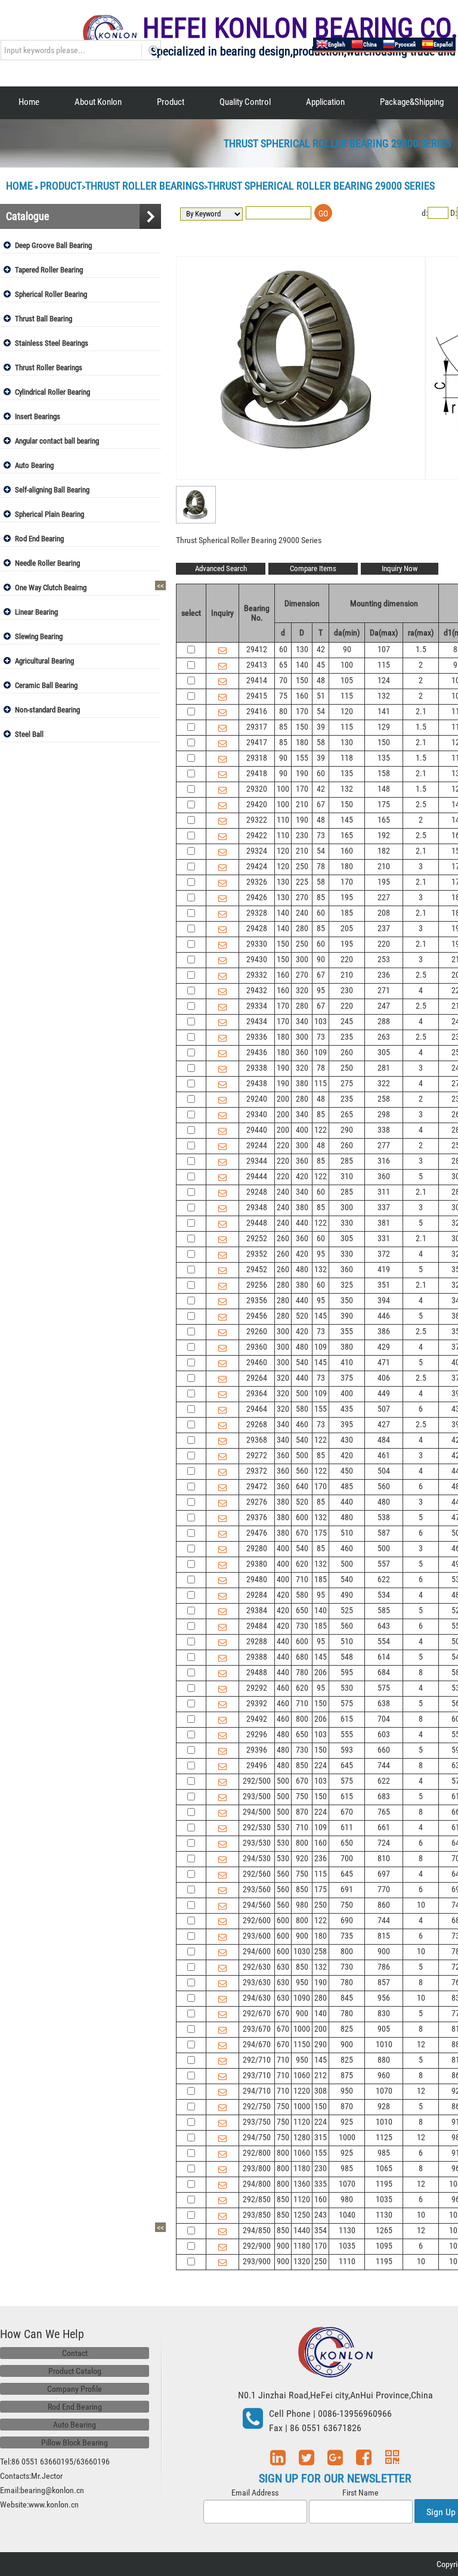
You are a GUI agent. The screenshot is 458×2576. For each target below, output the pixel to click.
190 (302, 773)
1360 (302, 2184)
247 (384, 1006)
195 (384, 882)
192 (384, 835)
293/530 (257, 1843)
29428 (257, 928)
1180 (302, 2168)
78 (321, 866)
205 (347, 928)
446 (384, 1316)
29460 (257, 1362)
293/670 (257, 2029)
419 (384, 1269)
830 (384, 2013)
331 (384, 1238)
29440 (257, 1130)
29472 (257, 1486)
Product (171, 102)
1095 (384, 2246)
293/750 (257, 2122)
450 (347, 1471)
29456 (257, 1316)
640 (302, 1486)
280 (302, 928)
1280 (302, 2137)
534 (384, 1595)
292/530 (257, 1827)
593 (347, 1750)
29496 (257, 1765)
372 (384, 1254)
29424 (257, 866)
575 (384, 1688)
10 (421, 1905)
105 (347, 680)
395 (347, 1424)
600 (302, 1517)
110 (283, 820)
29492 (257, 1719)
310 (347, 1176)
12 (421, 2044)
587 (384, 1533)
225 (302, 882)
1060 (302, 2075)
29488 (257, 1672)
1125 (384, 2137)
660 (384, 1750)
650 (302, 1610)
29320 (257, 789)
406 (384, 1378)
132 (384, 696)
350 (347, 1300)
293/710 (257, 2075)
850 (302, 1765)
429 (384, 1347)
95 (321, 990)
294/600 (257, 1951)
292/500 (257, 1781)
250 (302, 866)
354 (321, 2230)
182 (384, 851)
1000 (302, 2029)
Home (29, 102)
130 (302, 649)
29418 (257, 773)
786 (384, 1967)
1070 (384, 2091)
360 (302, 1052)
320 (302, 990)
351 (384, 1285)
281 (384, 1068)
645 (347, 1765)
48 (321, 680)
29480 (257, 1579)
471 (384, 1362)
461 (384, 1455)
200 (283, 1099)
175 (384, 804)
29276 (257, 1502)
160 (302, 696)
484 (384, 1440)
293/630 (257, 1982)
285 (347, 1161)
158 (384, 773)
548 (347, 1657)
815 (384, 1936)
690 (347, 1920)
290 (347, 1130)
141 (384, 711)
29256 (257, 1285)
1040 (347, 2215)
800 (302, 1719)
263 (384, 1037)
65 (283, 665)
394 (384, 1300)
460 (302, 1424)
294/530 (257, 1858)
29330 (257, 944)
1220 (302, 2091)
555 (347, 1734)
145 (347, 820)
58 (321, 742)
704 (384, 1719)
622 (384, 1579)
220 (384, 944)
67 (321, 804)
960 (384, 2075)
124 (384, 680)
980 (302, 1905)
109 (321, 1052)
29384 (257, 1610)
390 (347, 1316)
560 (302, 1471)
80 (283, 711)
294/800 (257, 2184)
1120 (302, 2122)
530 (347, 1688)
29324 (257, 851)
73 (321, 835)
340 (302, 1021)
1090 (302, 1998)
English (337, 44)
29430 (257, 959)
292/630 (257, 1967)
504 (384, 1471)
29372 (257, 1471)
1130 (384, 2215)
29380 (257, 1564)
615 (347, 1719)
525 (347, 1610)
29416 (257, 711)
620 (302, 1564)
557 (384, 1564)
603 (384, 1734)
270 (302, 897)
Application (325, 102)
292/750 (257, 2106)
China (370, 44)
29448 (257, 1223)
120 (347, 711)
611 (347, 1827)
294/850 (257, 2230)
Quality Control (245, 102)
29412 (257, 649)
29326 (257, 882)
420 (302, 1176)
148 (384, 789)
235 (347, 1037)
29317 (257, 727)
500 (302, 1393)
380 (302, 1083)
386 (384, 1331)
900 (302, 1936)
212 (321, 2075)
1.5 (421, 649)
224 (321, 1765)
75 (283, 696)
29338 (257, 1068)
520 (302, 1316)
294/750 (257, 2137)
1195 (384, 2184)
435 (347, 1409)
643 (384, 1626)
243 (321, 2215)
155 (302, 758)
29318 (257, 758)
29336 (257, 1037)
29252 (257, 1238)
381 (384, 1223)
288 (384, 1021)
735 (347, 1936)
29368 (257, 1440)
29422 (257, 835)
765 (384, 1812)
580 (302, 1409)
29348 (257, 1207)
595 (347, 1672)
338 (384, 1130)
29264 (257, 1378)
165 (384, 820)
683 (384, 1796)
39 (321, 727)
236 (384, 975)
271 (384, 990)
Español (443, 44)
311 (384, 1192)
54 (321, 711)
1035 (384, 2199)
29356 (257, 1300)
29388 (257, 1657)
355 (347, 1331)
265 (347, 1114)
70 (283, 680)
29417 (257, 742)
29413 (257, 665)
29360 (257, 1347)
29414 (257, 680)
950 (302, 1982)
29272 (257, 1455)
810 (384, 1858)
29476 (257, 1533)
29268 (257, 1424)
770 (384, 1889)
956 (384, 1998)
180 (302, 742)
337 (384, 1207)
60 (283, 649)
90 (347, 649)
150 (302, 680)
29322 (257, 820)
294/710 (257, 2091)
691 (347, 1889)
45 (321, 665)
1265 (384, 2230)
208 (384, 913)
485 (347, 1486)
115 (384, 665)
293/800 (257, 2168)
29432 (257, 990)
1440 (302, 2230)
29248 (257, 1192)
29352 (257, 1254)
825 (347, 2029)
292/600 (257, 1920)
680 (302, 1657)
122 (321, 1130)
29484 (257, 1626)
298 (384, 1114)
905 (384, 2029)
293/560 (257, 1889)
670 (302, 1533)
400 (302, 1130)
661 (384, 1827)
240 (302, 913)
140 (302, 665)
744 (384, 1765)
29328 (257, 913)
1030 (302, 1951)
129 (384, 727)
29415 (257, 696)
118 (347, 758)
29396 (257, 1750)
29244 (257, 1145)
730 (302, 1626)
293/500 (257, 1796)
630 (283, 1967)
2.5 (421, 804)
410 (347, 1362)
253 (384, 959)
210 (302, 804)
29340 (257, 1114)
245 (347, 1021)
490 (347, 1595)
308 (321, 2091)
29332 (257, 975)
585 (384, 1610)
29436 (257, 1052)
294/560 (257, 1905)
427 (384, 1424)
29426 (257, 897)
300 (302, 959)
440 (302, 1223)
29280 (257, 1548)
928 (384, 2106)
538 (384, 1517)
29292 (257, 1688)
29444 (257, 1176)
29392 (257, 1703)
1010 (384, 2044)
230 (302, 835)
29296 (257, 1734)
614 (384, 1657)
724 (384, 1843)
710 (302, 1579)
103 (321, 1021)
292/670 (257, 2013)
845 (347, 1998)
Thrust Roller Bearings (145, 186)
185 (347, 913)
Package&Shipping (412, 102)
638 (384, 1703)
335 (321, 2184)
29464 (257, 1409)
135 (384, 758)
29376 (257, 1517)
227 (384, 897)
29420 (257, 804)
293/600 (257, 1936)
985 (384, 2153)
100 (347, 665)
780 (302, 1672)
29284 (257, 1595)
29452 (257, 1269)
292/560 (257, 1874)
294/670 (257, 2044)
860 (384, 1905)
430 (347, 1440)
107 (384, 649)
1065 (384, 2168)
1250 (302, 2215)
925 (347, 2122)
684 (384, 1672)
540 (302, 1362)
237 (384, 928)
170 (302, 711)
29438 (257, 1083)
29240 (257, 1099)
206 (321, 1672)
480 (302, 1269)
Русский (405, 44)
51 (321, 696)
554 (384, 1641)
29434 (257, 1021)
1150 (302, 2044)
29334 (257, 1006)
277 (384, 1145)
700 (347, 1858)
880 (384, 2060)
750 (302, 1796)
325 (347, 1285)
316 (384, 1161)
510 (347, 1533)
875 (347, 2075)
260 (347, 1052)
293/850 (257, 2215)
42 (321, 649)
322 (384, 1083)
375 (347, 1378)
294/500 (257, 1812)
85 (283, 727)
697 (384, 1874)
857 (384, 1982)
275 (347, 1083)
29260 (257, 1331)
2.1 (421, 711)
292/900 (257, 2246)
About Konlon (98, 102)
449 (384, 1393)
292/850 (257, 2199)
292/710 (257, 2060)
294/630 (257, 1998)
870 (302, 1812)
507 (384, 1409)
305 (384, 1052)
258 (384, 1099)
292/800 (257, 2153)
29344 (257, 1161)
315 (321, 2137)
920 (302, 1858)
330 (347, 1223)
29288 (257, 1641)
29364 (257, 1393)
